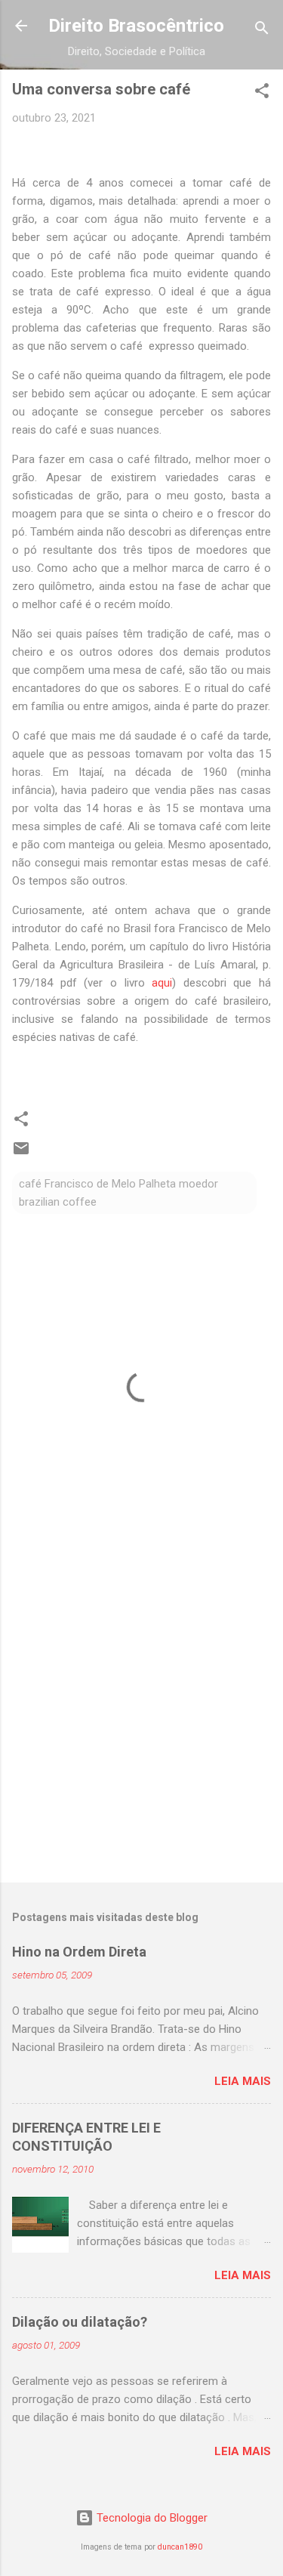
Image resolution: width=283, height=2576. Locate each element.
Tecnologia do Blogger (151, 2518)
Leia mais (243, 2081)
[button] (262, 93)
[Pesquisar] (262, 31)
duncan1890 (180, 2547)
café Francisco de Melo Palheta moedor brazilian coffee (118, 1193)
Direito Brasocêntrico (136, 26)
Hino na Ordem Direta (79, 1952)
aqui (162, 983)
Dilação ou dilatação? (80, 2322)
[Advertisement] (141, 1717)
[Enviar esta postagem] (21, 1154)
